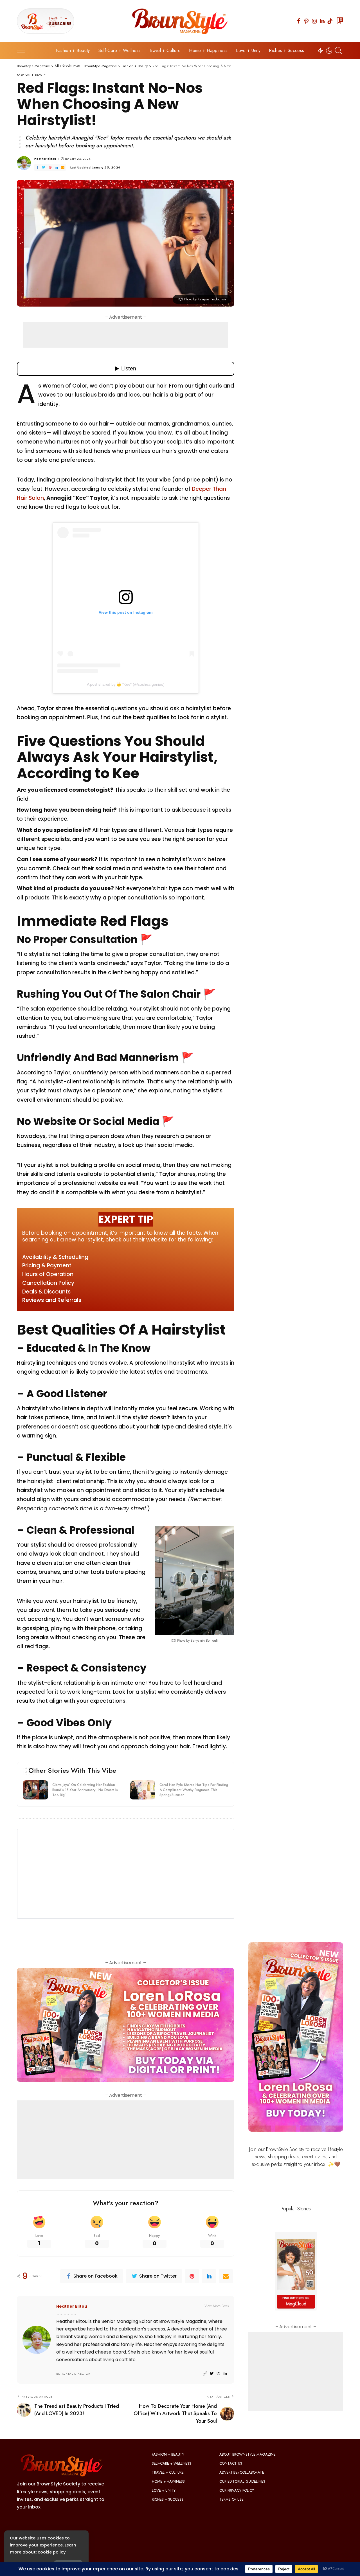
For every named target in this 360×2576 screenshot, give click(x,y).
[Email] (63, 167)
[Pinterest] (307, 21)
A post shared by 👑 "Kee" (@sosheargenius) (126, 684)
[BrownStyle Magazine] (180, 21)
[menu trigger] (24, 51)
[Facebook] (299, 21)
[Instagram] (314, 21)
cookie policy (52, 2552)
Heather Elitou (45, 159)
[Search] (339, 51)
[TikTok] (330, 21)
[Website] (205, 2374)
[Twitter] (44, 167)
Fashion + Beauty (31, 75)
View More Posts (217, 2306)
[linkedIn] (209, 2276)
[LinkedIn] (322, 21)
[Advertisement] (126, 335)
